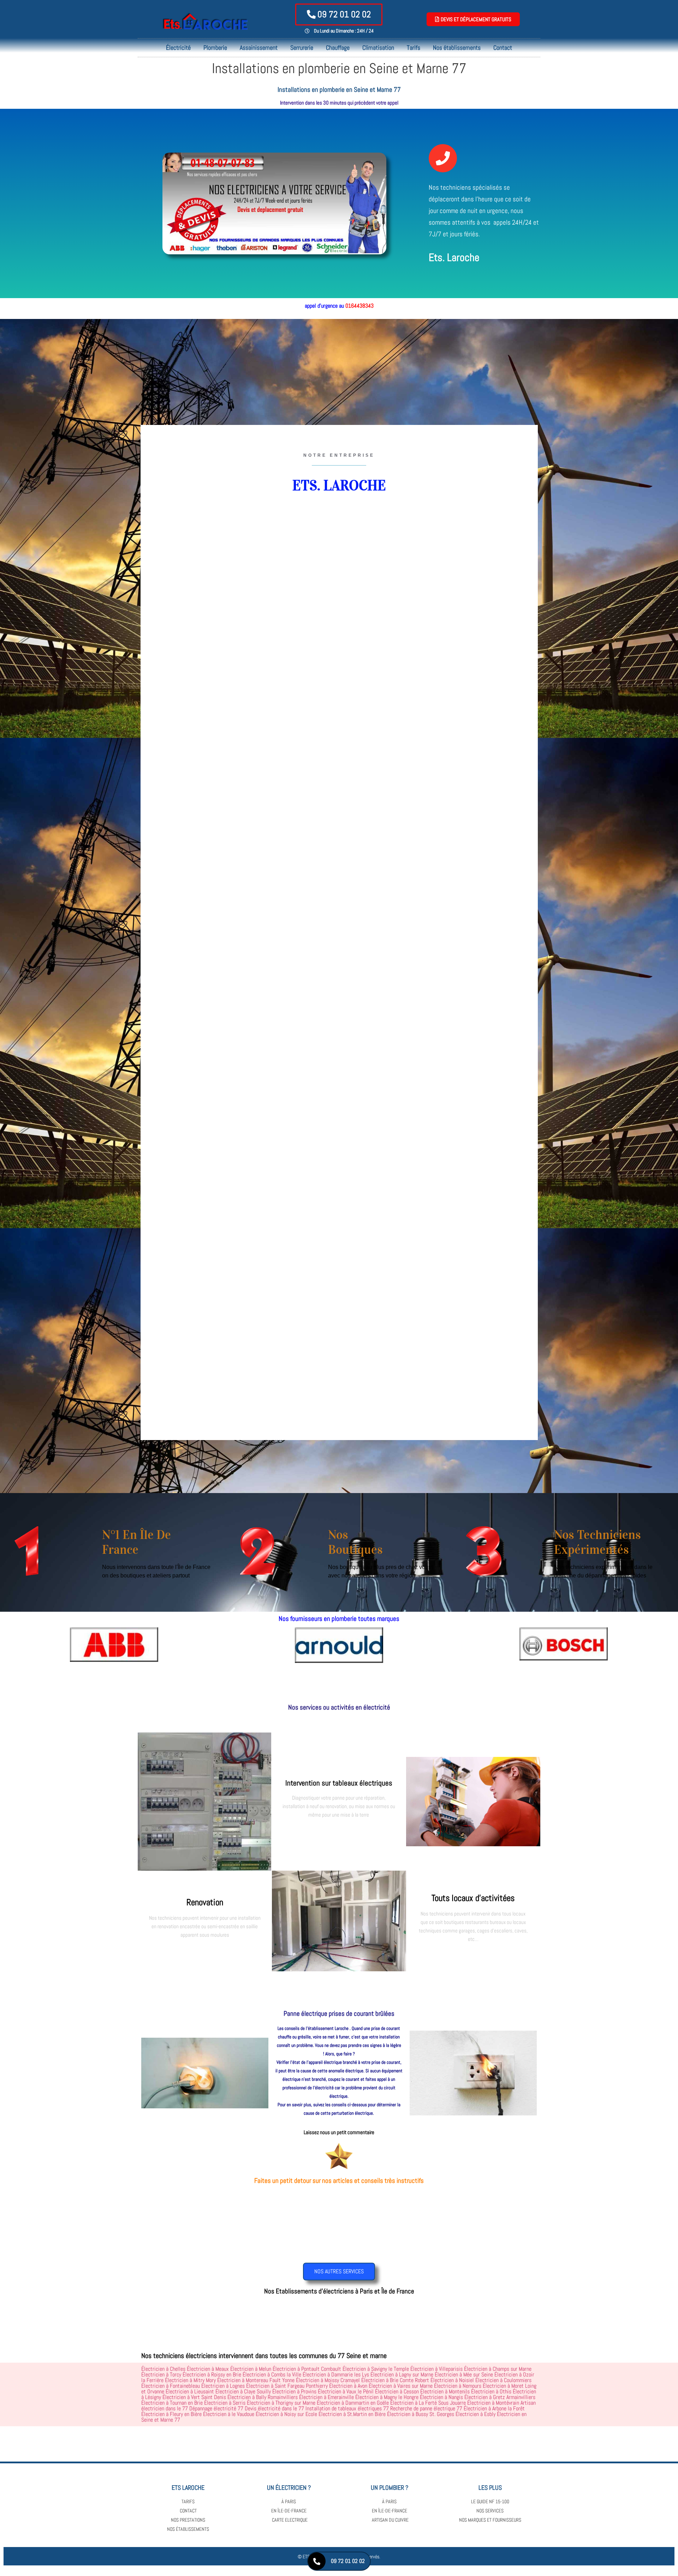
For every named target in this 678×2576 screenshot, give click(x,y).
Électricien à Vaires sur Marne (401, 2386)
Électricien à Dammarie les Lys (336, 2374)
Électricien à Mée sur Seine (464, 2374)
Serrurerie (302, 48)
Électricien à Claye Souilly (243, 2391)
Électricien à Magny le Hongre (387, 2397)
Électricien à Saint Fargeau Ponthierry (287, 2386)
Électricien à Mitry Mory (190, 2380)
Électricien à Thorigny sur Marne (281, 2403)
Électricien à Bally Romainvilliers (263, 2397)
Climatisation (378, 48)
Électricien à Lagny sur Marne (402, 2374)
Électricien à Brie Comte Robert (395, 2380)
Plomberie (215, 48)
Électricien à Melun (251, 2369)
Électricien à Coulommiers (503, 2380)
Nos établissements (457, 48)
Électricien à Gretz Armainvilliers (500, 2397)
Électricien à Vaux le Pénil (346, 2391)
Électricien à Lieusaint (190, 2391)
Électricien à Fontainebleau (171, 2386)
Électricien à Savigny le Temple (376, 2369)
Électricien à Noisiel (452, 2380)
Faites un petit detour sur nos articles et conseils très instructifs (339, 2181)
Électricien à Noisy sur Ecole (286, 2414)
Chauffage (338, 48)
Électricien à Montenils (445, 2391)
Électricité (178, 48)
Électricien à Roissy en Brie (212, 2374)
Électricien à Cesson (397, 2391)
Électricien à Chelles (163, 2369)
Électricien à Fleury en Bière (171, 2414)
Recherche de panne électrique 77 (426, 2408)
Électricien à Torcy (161, 2374)
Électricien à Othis (491, 2391)
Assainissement (259, 48)
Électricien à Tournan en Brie (172, 2403)
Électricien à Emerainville (326, 2397)
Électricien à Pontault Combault (307, 2369)
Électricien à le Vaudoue (229, 2414)
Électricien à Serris (225, 2403)
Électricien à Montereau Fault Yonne (256, 2380)
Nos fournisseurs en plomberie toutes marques (339, 1619)
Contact (503, 48)
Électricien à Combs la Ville (272, 2374)
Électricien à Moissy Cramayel (328, 2380)
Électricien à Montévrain (493, 2403)
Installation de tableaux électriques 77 (347, 2408)
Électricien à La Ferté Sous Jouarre (428, 2403)
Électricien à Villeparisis (436, 2369)
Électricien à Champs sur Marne (498, 2369)
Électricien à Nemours (458, 2386)
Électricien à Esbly (475, 2414)
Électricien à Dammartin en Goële (353, 2403)
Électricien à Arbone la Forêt (494, 2408)
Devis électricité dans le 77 (274, 2408)
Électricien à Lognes (223, 2386)
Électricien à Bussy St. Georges (421, 2414)
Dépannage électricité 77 (216, 2408)
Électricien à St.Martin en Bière (352, 2414)
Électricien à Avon (348, 2386)
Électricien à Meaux (208, 2369)
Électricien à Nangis (441, 2397)
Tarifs (414, 48)
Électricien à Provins (294, 2391)
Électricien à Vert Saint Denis (194, 2397)
